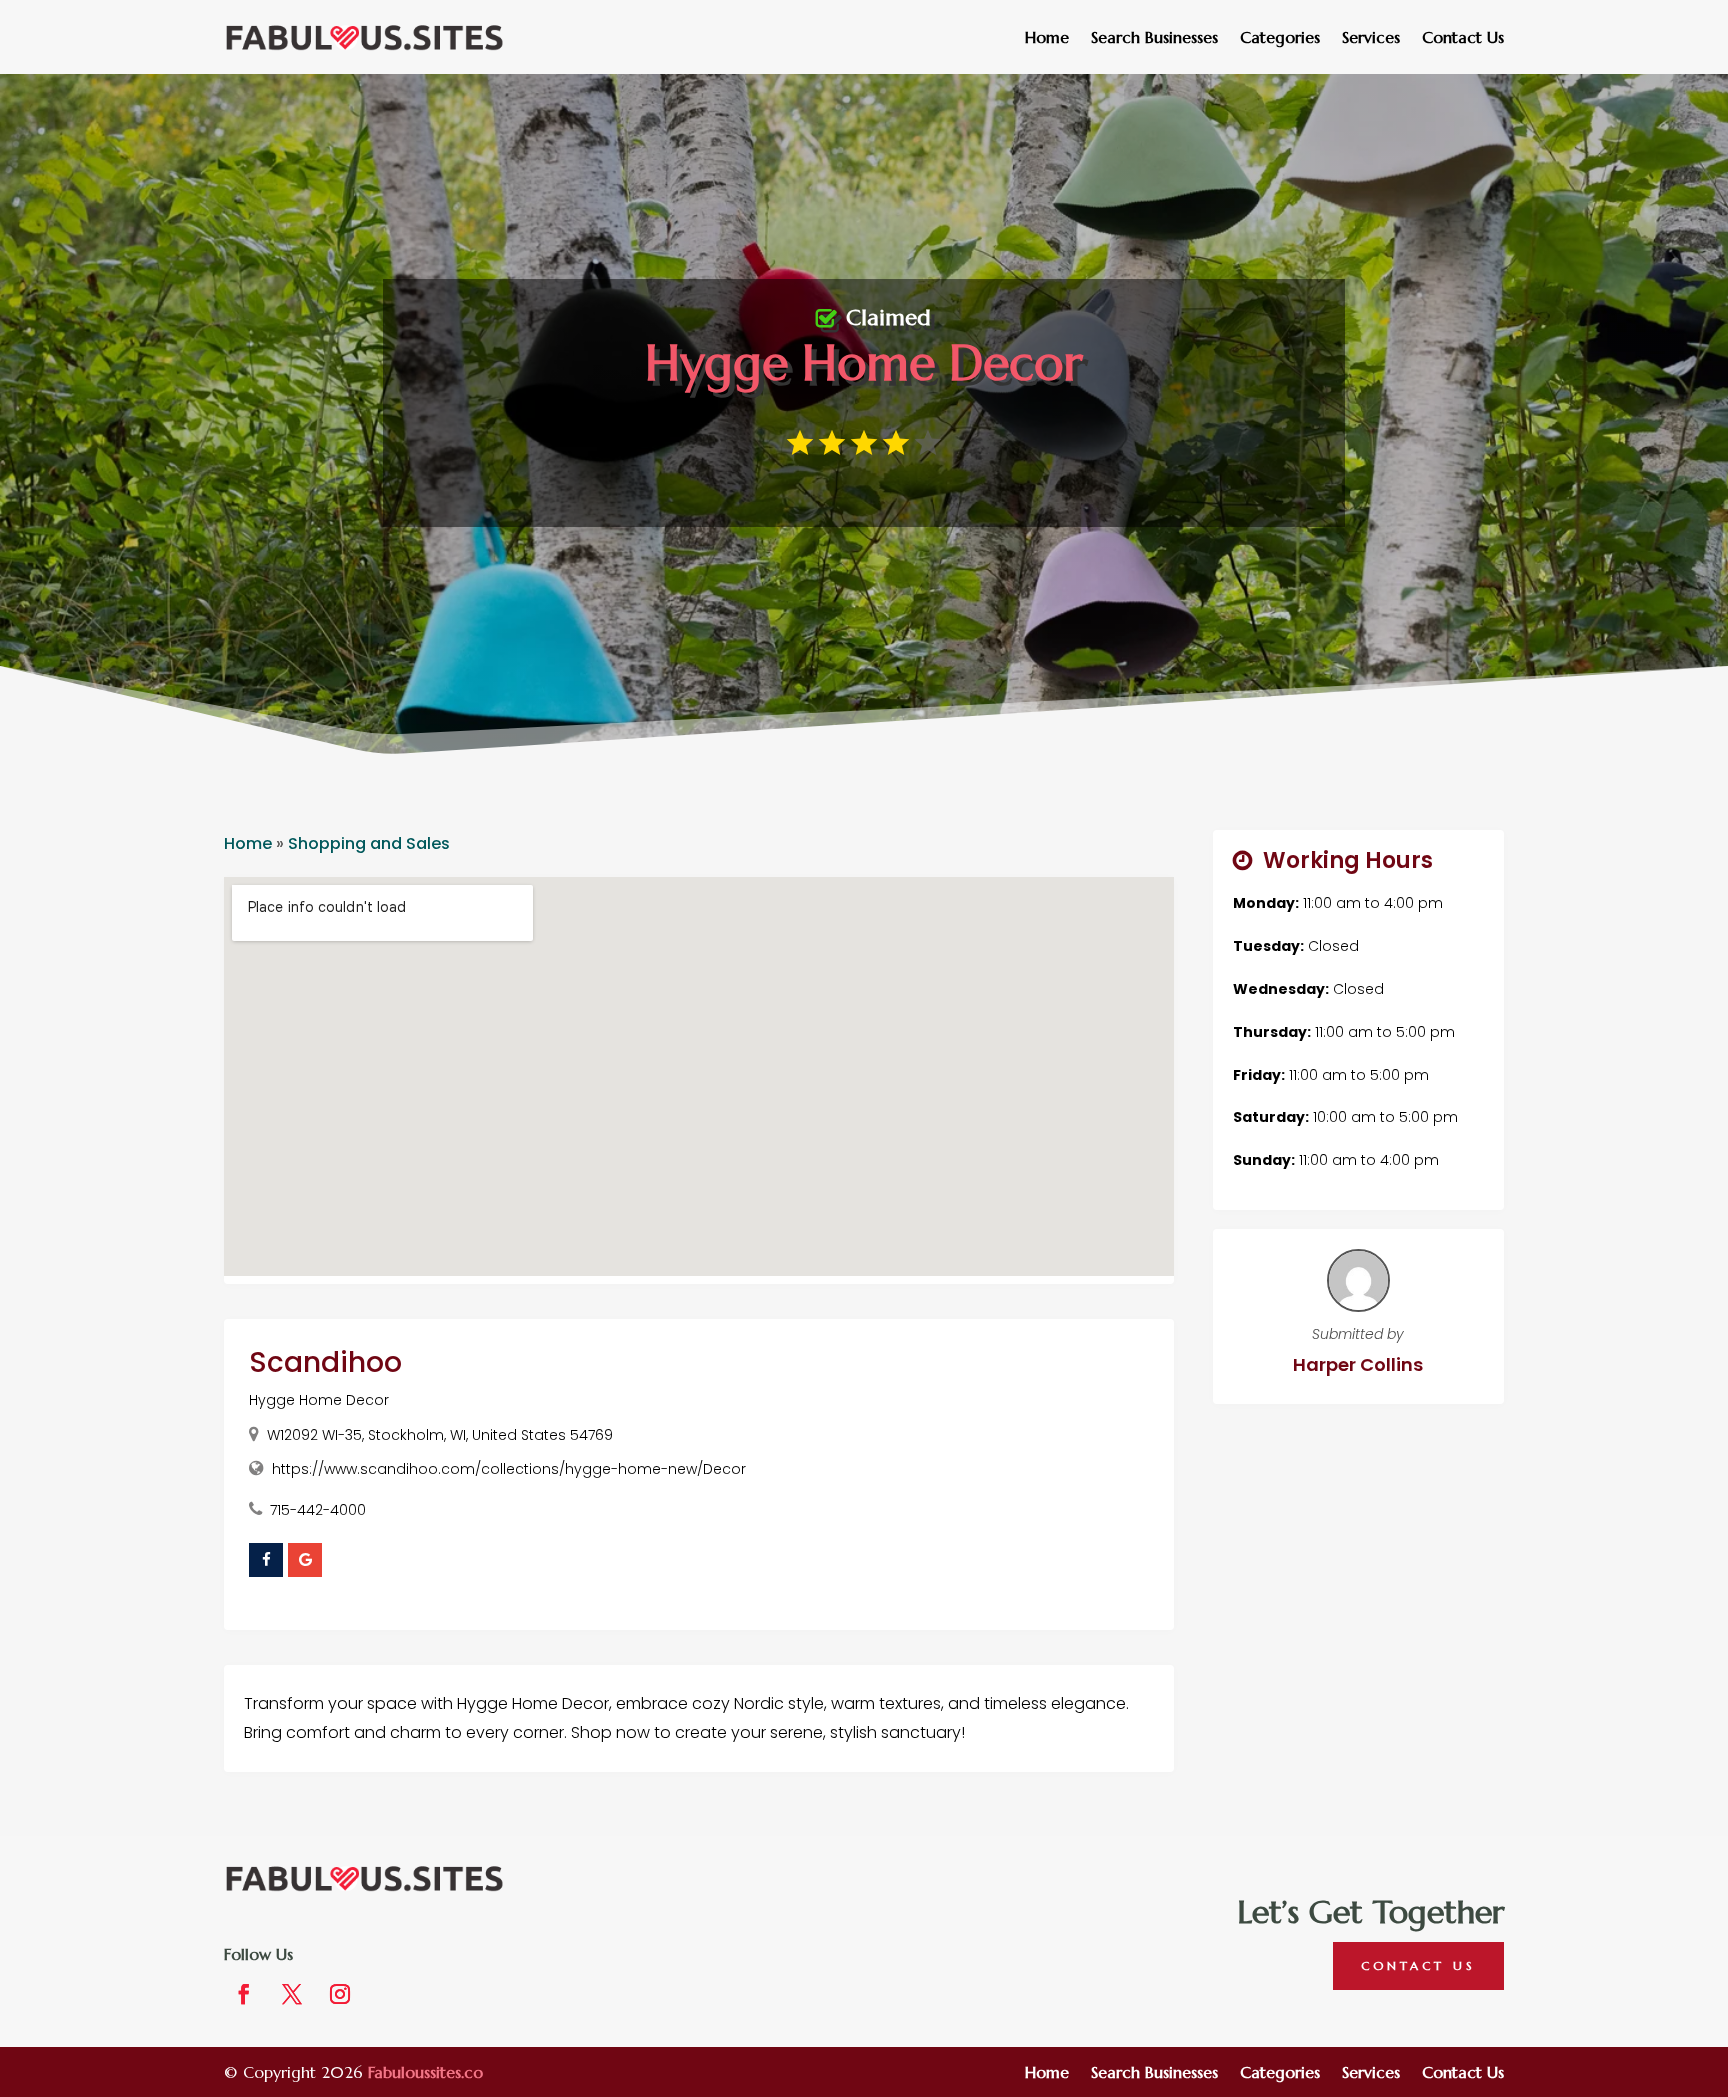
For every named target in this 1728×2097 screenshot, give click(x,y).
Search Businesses (1154, 38)
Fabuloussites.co (425, 2072)
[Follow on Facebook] (244, 1994)
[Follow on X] (292, 1994)
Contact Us (1463, 38)
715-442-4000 (318, 1510)
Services (1371, 38)
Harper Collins (1358, 1364)
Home (1047, 38)
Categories (1280, 38)
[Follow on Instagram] (340, 1994)
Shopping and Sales (369, 843)
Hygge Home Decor (319, 1400)
